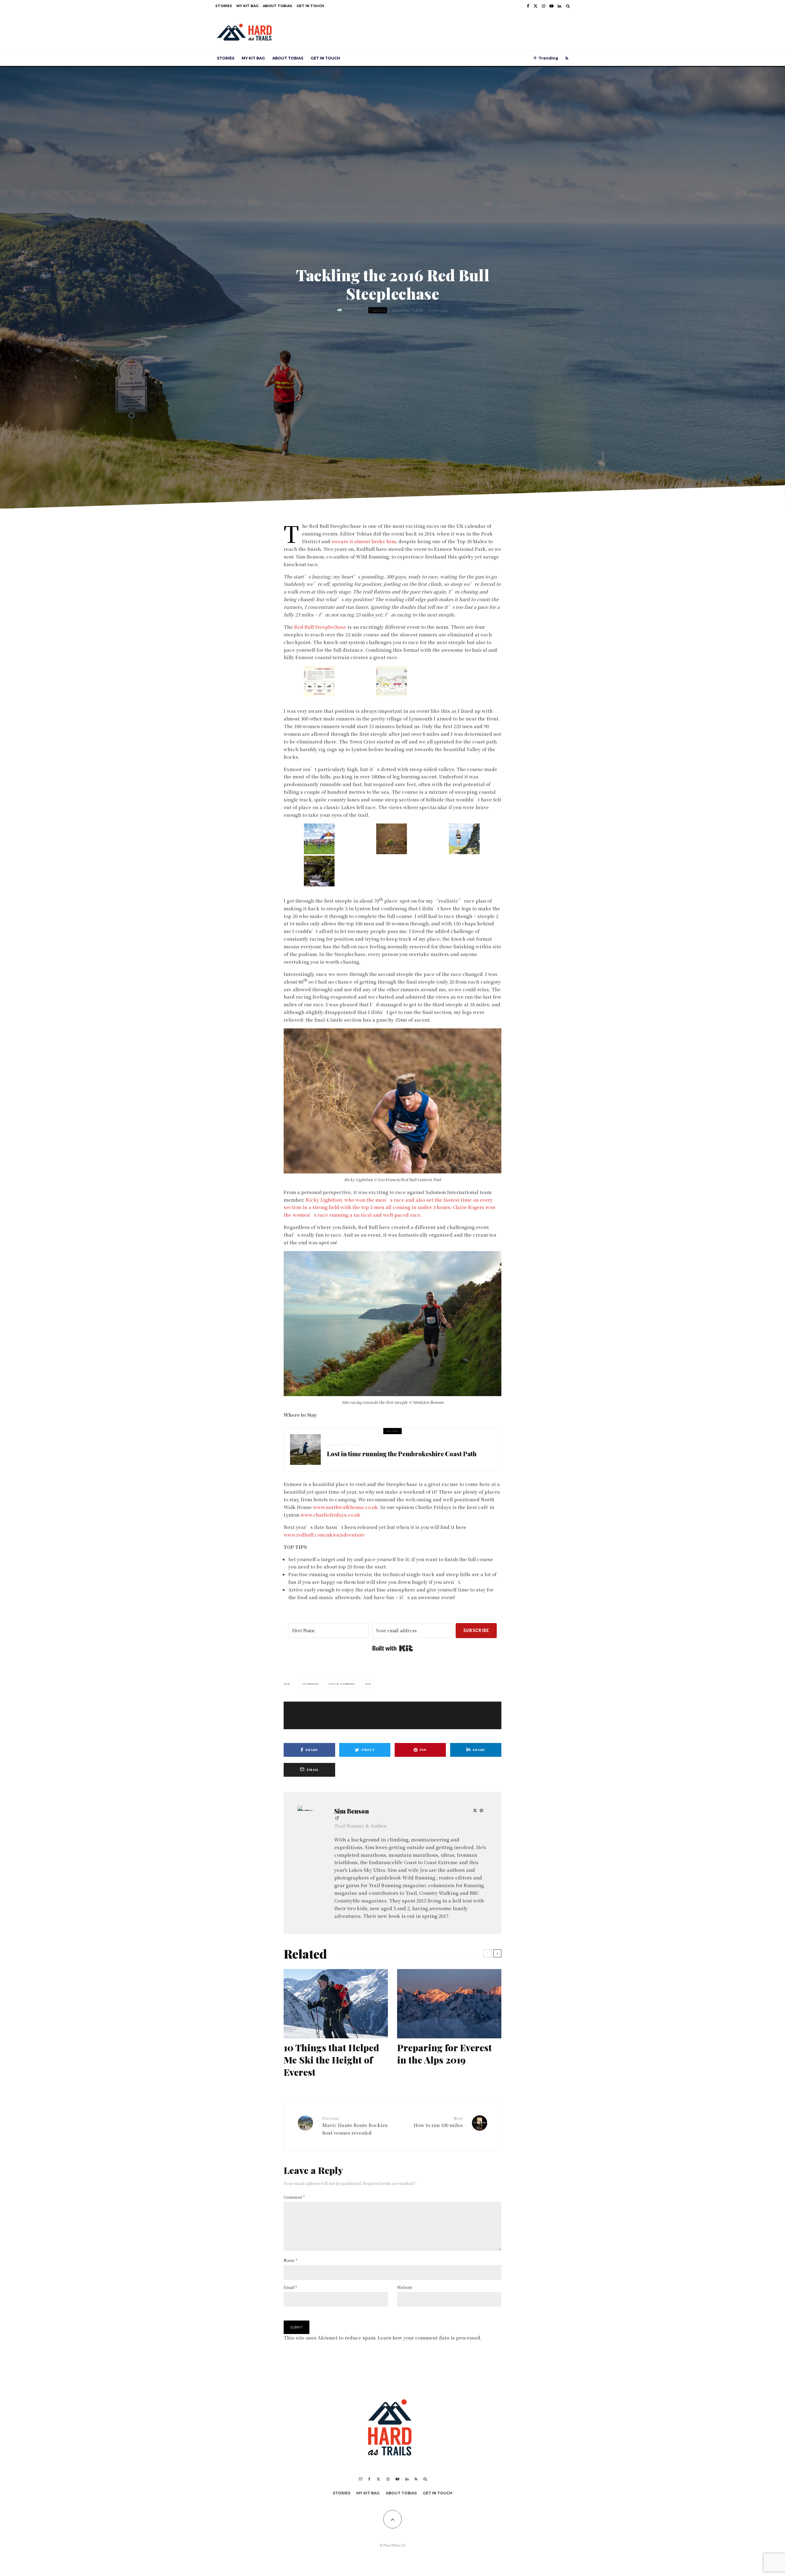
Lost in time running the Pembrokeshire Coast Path (402, 1454)
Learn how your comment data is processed (429, 2338)
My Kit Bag (247, 6)
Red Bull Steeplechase (320, 627)
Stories (224, 6)
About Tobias (278, 6)
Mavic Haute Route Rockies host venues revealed (355, 2126)
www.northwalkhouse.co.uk (345, 1507)
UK (369, 1684)
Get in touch (310, 6)
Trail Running (343, 1684)
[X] (536, 6)
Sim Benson (352, 1811)
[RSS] (567, 58)
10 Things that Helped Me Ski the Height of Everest (331, 2060)
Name (291, 2260)
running (312, 1684)
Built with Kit (393, 1648)
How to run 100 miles (438, 2122)
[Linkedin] (559, 6)
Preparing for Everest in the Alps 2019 (444, 2054)
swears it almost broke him (364, 541)
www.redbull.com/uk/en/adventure (324, 1535)
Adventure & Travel (344, 1445)
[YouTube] (551, 6)
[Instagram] (544, 6)
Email (290, 2287)
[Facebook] (528, 6)
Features (378, 310)
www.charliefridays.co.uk (330, 1515)
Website (405, 2287)
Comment (294, 2197)
